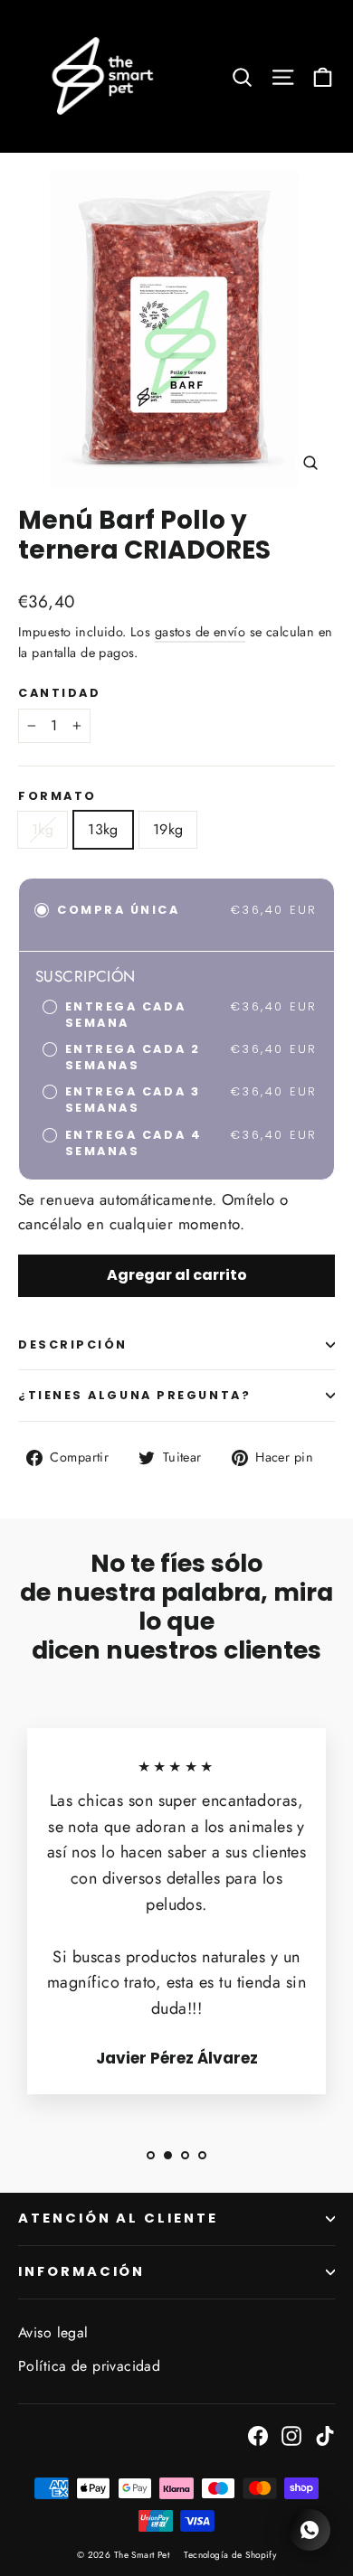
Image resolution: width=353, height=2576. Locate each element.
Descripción (73, 1344)
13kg (103, 829)
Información (81, 2271)
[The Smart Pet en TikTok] (325, 2435)
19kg (168, 829)
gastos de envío (200, 632)
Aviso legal (53, 2332)
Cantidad (59, 693)
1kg (43, 829)
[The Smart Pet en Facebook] (258, 2435)
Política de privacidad (89, 2366)
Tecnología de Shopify (230, 2555)
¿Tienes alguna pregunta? (134, 1395)
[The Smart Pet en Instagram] (291, 2435)
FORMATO (57, 796)
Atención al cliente (118, 2218)
